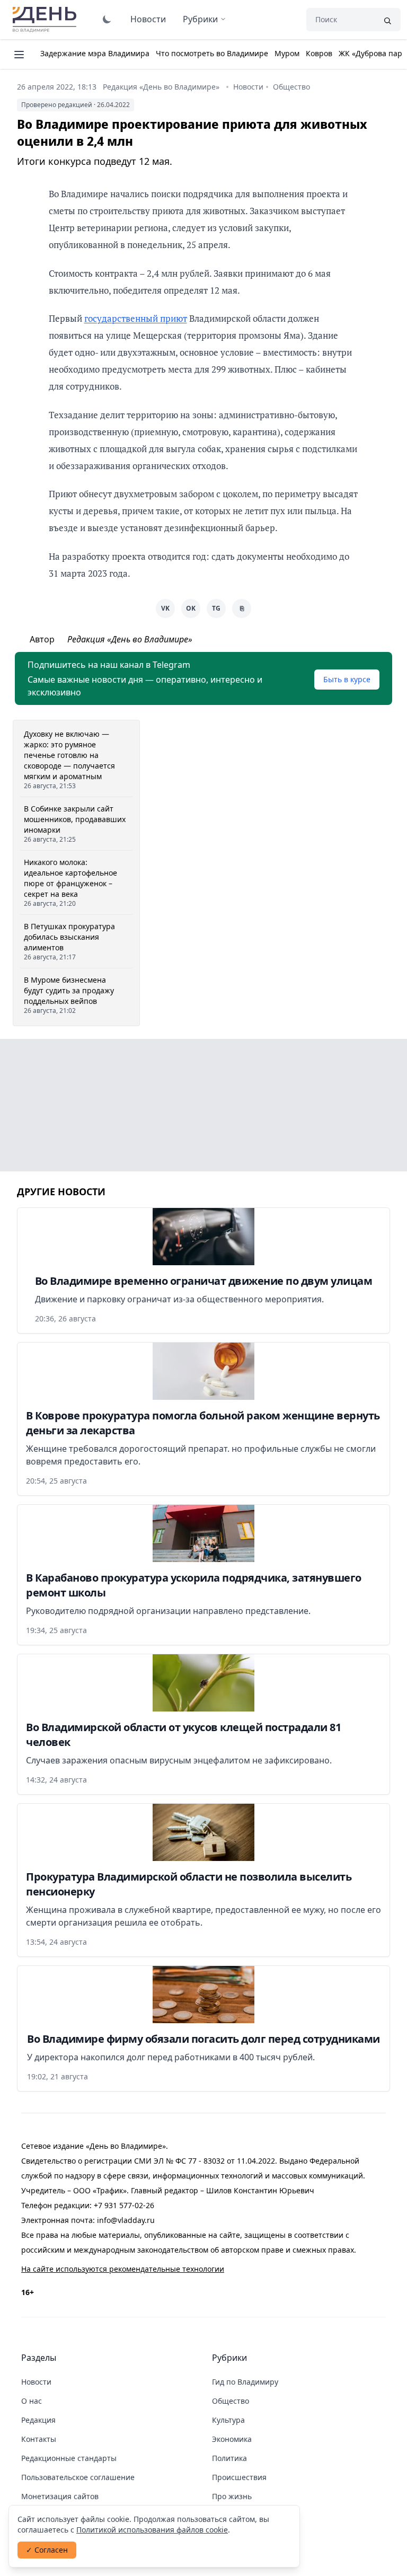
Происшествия (239, 2477)
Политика (229, 2458)
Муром (287, 53)
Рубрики (200, 19)
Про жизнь (232, 2496)
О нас (32, 2401)
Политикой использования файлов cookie (152, 2530)
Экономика (232, 2439)
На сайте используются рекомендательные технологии (123, 2269)
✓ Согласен (47, 2550)
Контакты (39, 2439)
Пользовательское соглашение (78, 2477)
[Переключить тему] (107, 19)
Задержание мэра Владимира (95, 53)
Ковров (319, 53)
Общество (291, 87)
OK (191, 608)
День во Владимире (46, 20)
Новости (148, 19)
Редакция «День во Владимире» (161, 87)
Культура (228, 2420)
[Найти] (387, 20)
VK (165, 608)
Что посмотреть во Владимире (212, 53)
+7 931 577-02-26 (124, 2205)
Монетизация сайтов (60, 2496)
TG (216, 608)
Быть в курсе (347, 679)
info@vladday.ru (126, 2220)
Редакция (38, 2420)
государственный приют (136, 318)
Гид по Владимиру (245, 2382)
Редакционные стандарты (69, 2458)
